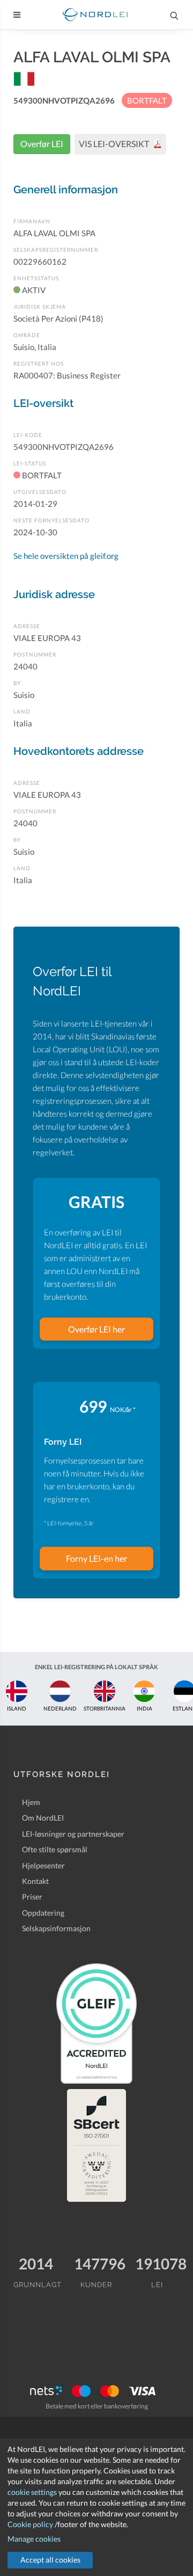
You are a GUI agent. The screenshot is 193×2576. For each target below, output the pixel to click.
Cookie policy (30, 2524)
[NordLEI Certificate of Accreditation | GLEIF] (96, 2024)
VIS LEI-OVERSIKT (115, 144)
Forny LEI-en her (96, 1558)
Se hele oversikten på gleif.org (66, 556)
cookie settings (32, 2492)
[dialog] (96, 2507)
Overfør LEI (42, 144)
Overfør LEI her (96, 1329)
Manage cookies (34, 2539)
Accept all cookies (50, 2560)
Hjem (31, 1802)
